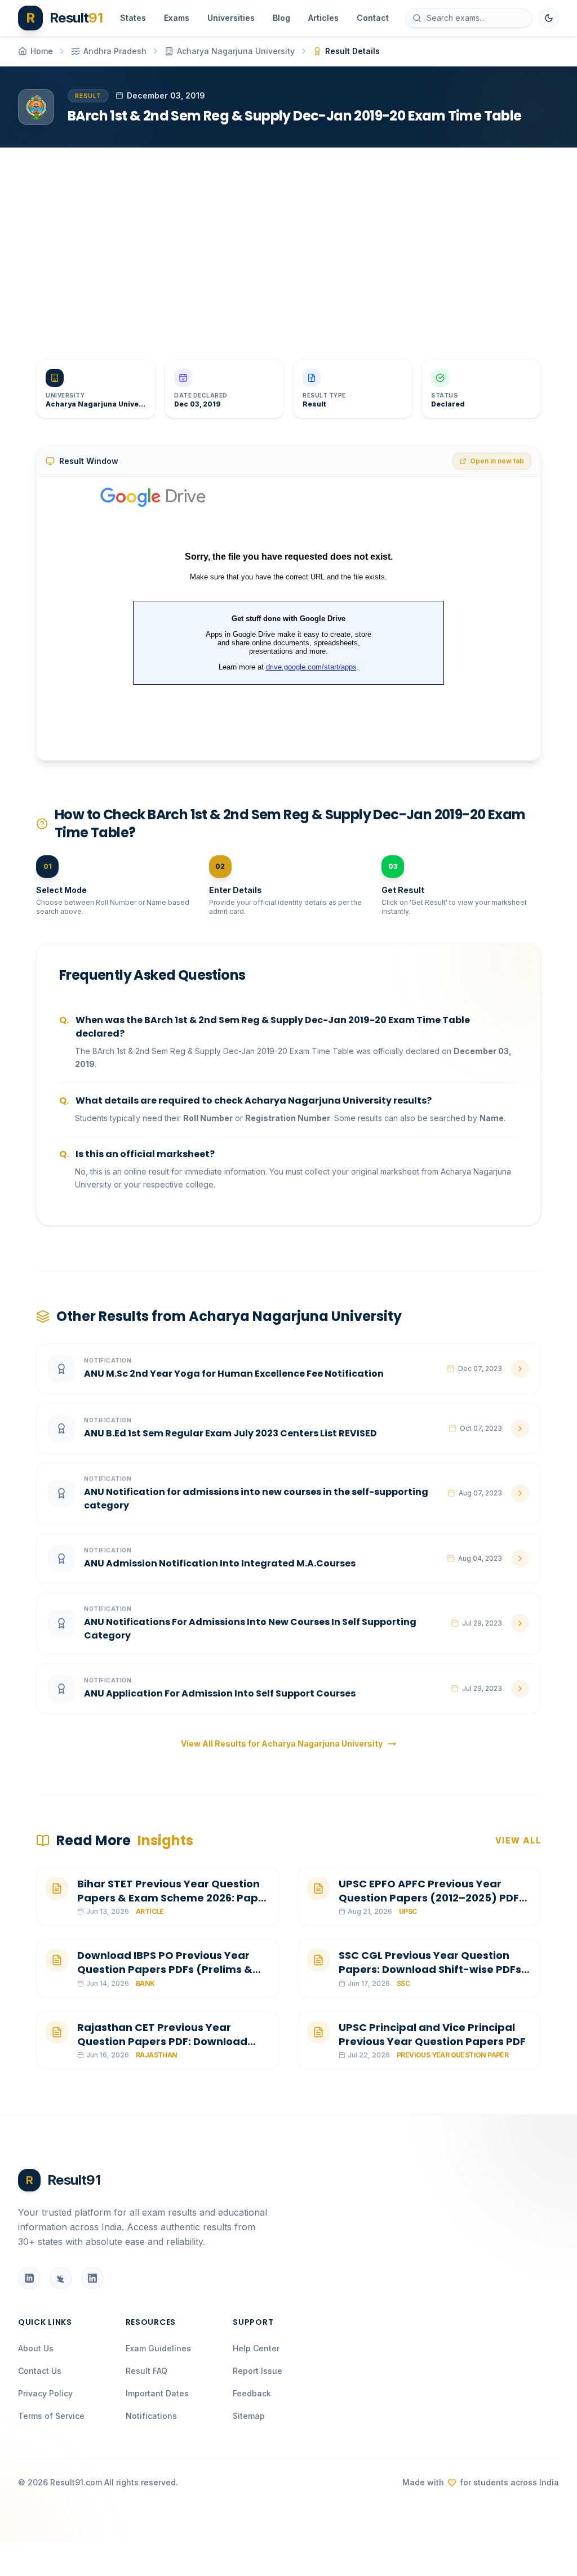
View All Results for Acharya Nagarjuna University (282, 1744)
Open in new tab (497, 461)
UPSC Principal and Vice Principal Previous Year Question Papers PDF (432, 2034)
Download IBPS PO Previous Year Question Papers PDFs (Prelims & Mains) (165, 1969)
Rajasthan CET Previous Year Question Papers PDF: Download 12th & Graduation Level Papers (162, 2041)
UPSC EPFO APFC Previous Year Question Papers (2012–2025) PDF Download (429, 1898)
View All (518, 1840)
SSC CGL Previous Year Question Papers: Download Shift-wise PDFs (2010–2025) (430, 1969)
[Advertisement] (288, 244)
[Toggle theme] (549, 18)
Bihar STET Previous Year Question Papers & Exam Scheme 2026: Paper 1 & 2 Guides (173, 1898)
